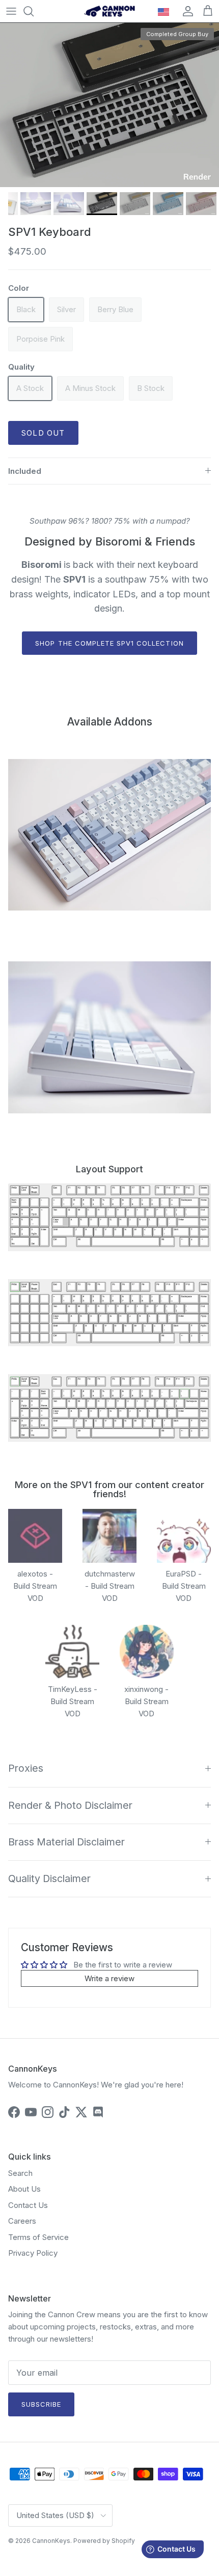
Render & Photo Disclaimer (70, 1805)
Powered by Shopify (104, 2541)
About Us (24, 2189)
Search (20, 2173)
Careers (22, 2221)
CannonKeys (51, 2541)
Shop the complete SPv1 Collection (109, 643)
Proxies (26, 1768)
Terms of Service (38, 2237)
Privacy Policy (33, 2253)
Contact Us (28, 2205)
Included (25, 471)
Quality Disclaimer (49, 1878)
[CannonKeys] (109, 11)
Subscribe (41, 2404)
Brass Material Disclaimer (66, 1842)
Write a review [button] (109, 1978)
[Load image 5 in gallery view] (109, 105)
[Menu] (11, 11)
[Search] (34, 11)
